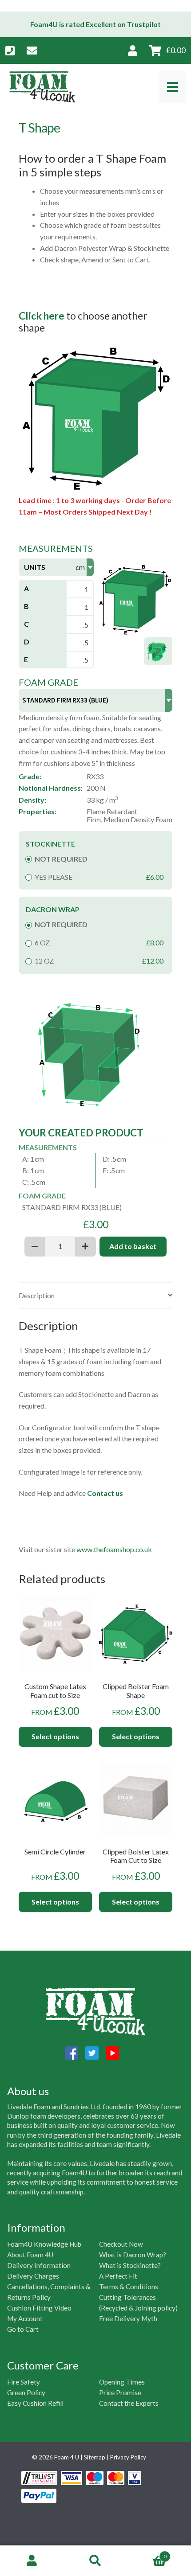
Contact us (105, 1493)
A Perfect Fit (118, 2276)
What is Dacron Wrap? (133, 2255)
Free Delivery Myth (128, 2318)
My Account (25, 2318)
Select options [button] (55, 1736)
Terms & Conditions (129, 2287)
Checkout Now (121, 2244)
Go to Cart (23, 2329)
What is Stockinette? (130, 2265)
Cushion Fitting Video (39, 2308)
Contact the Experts (129, 2403)
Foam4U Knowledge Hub (44, 2244)
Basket (147, 2553)
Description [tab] (37, 1295)
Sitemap (95, 2457)
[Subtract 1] (35, 1247)
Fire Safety (24, 2382)
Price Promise (120, 2393)
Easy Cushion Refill (35, 2403)
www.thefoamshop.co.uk (113, 1549)
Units (35, 567)
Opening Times (122, 2382)
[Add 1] (85, 1247)
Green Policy (26, 2393)
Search (95, 2561)
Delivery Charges (33, 2276)
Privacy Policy (128, 2457)
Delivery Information (39, 2265)
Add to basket (133, 1246)
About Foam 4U (30, 2255)
